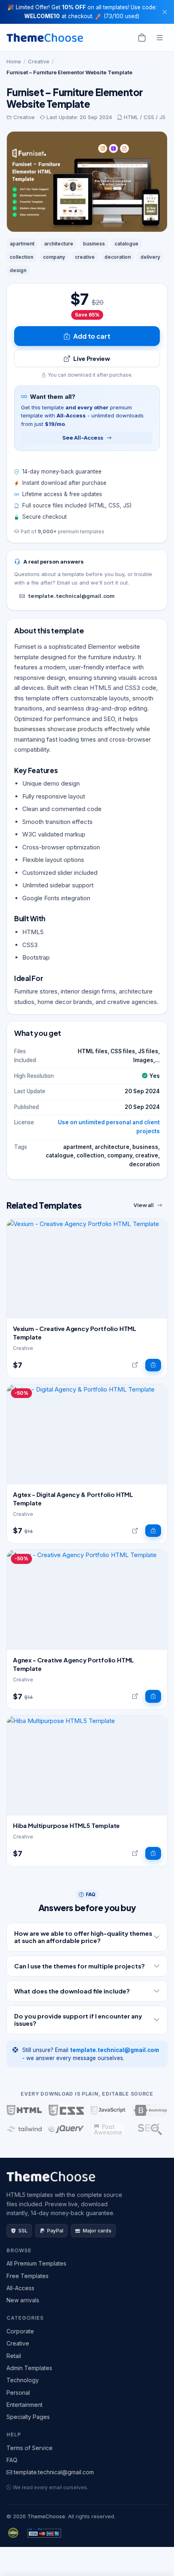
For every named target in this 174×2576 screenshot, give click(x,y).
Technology (23, 2380)
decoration (118, 257)
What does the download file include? (72, 1991)
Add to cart (92, 336)
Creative (39, 61)
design (18, 270)
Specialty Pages (28, 2417)
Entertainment (24, 2405)
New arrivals (23, 2300)
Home (14, 61)
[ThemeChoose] (45, 38)
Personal (18, 2393)
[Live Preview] (135, 1365)
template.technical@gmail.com (71, 596)
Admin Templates (29, 2368)
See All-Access (83, 438)
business (94, 244)
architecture (59, 244)
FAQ (12, 2460)
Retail (14, 2356)
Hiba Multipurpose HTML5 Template (66, 1825)
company (54, 257)
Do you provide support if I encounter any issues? (78, 2020)
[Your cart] (142, 38)
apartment (22, 244)
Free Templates (28, 2276)
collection (21, 257)
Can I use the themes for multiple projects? (80, 1966)
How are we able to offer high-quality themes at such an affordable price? (83, 1937)
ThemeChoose (46, 2516)
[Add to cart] (153, 1365)
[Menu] (160, 38)
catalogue (126, 244)
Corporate (20, 2331)
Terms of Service (30, 2448)
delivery (150, 257)
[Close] (165, 12)
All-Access (20, 2288)
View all (144, 1205)
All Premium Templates (36, 2263)
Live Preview (91, 358)
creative (85, 257)
